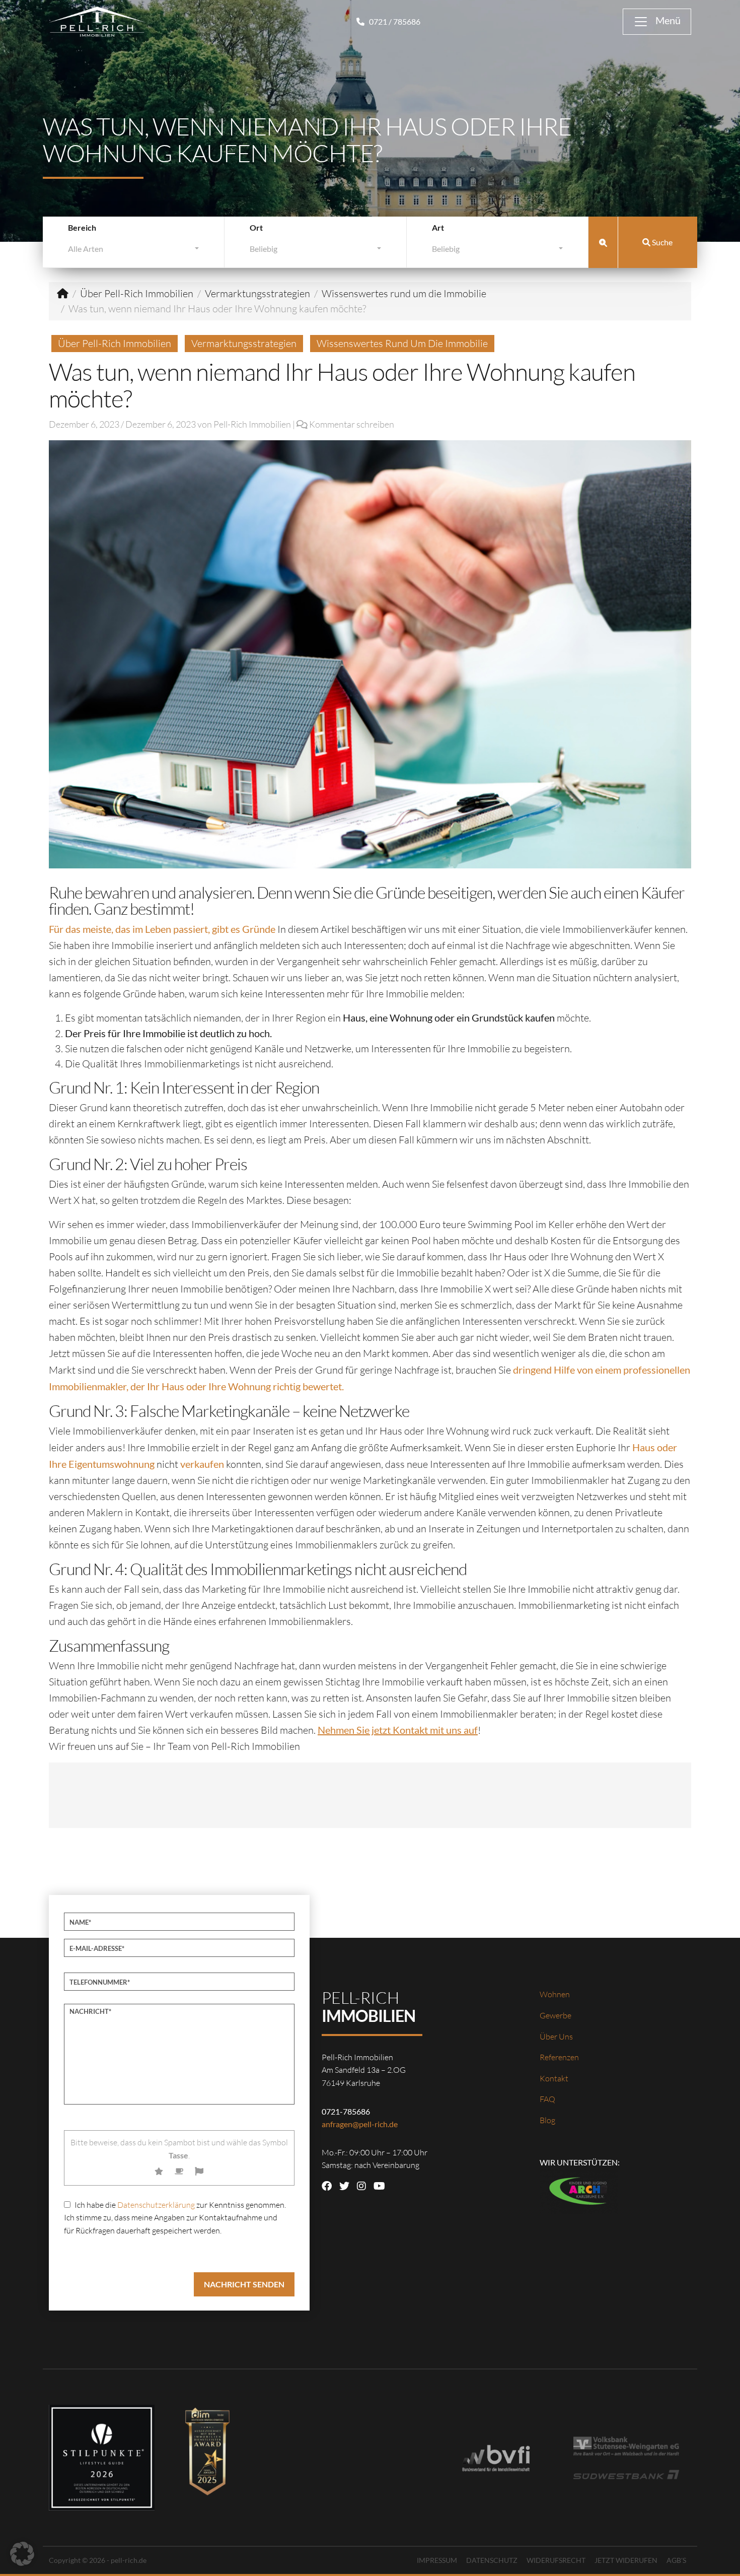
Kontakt (554, 2078)
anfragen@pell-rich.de (360, 2124)
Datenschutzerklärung (156, 2205)
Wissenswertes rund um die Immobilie (404, 293)
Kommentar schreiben (352, 424)
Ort (256, 227)
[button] (22, 2554)
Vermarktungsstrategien (257, 293)
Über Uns (556, 2037)
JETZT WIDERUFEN (626, 2560)
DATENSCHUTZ (492, 2560)
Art (438, 227)
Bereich (82, 227)
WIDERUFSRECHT (556, 2560)
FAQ (547, 2099)
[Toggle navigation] (657, 22)
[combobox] (133, 251)
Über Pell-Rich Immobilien (137, 293)
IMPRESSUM (437, 2560)
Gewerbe (556, 2015)
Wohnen (555, 1994)
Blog (547, 2120)
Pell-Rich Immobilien (252, 424)
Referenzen (559, 2057)
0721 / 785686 (394, 21)
